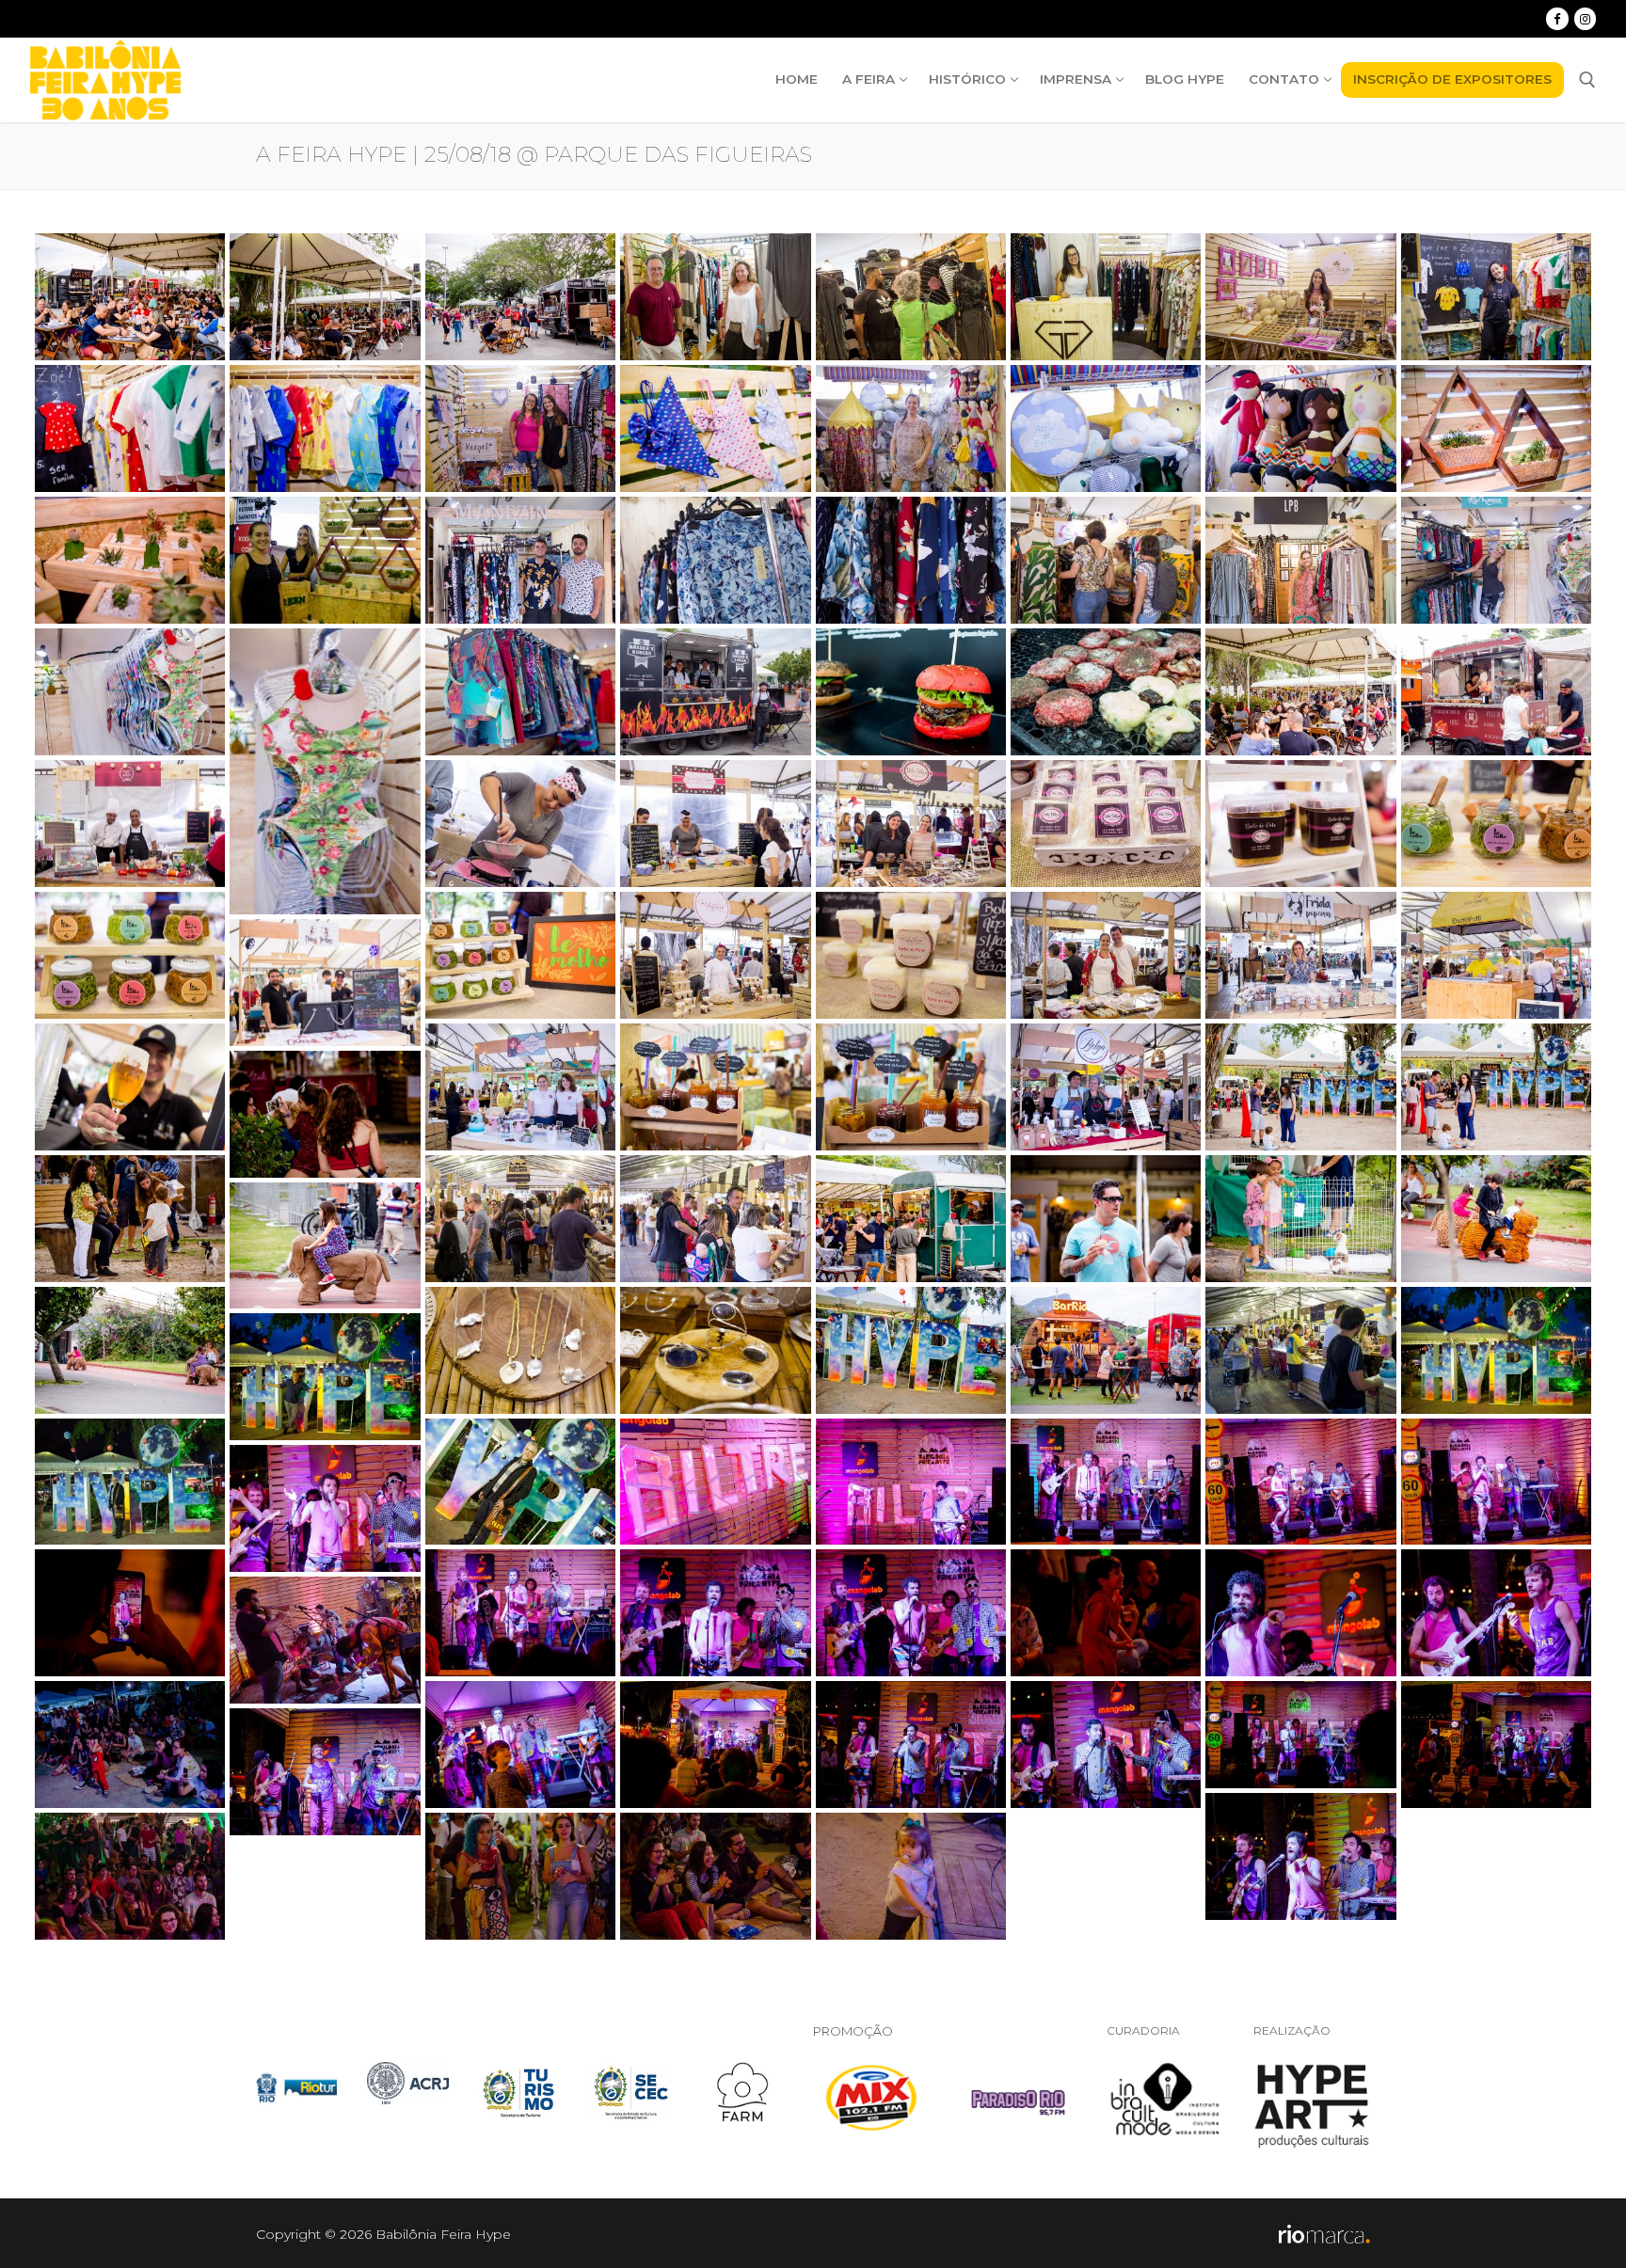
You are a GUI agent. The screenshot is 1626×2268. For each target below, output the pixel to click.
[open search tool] (1587, 80)
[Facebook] (1557, 18)
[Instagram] (1585, 18)
